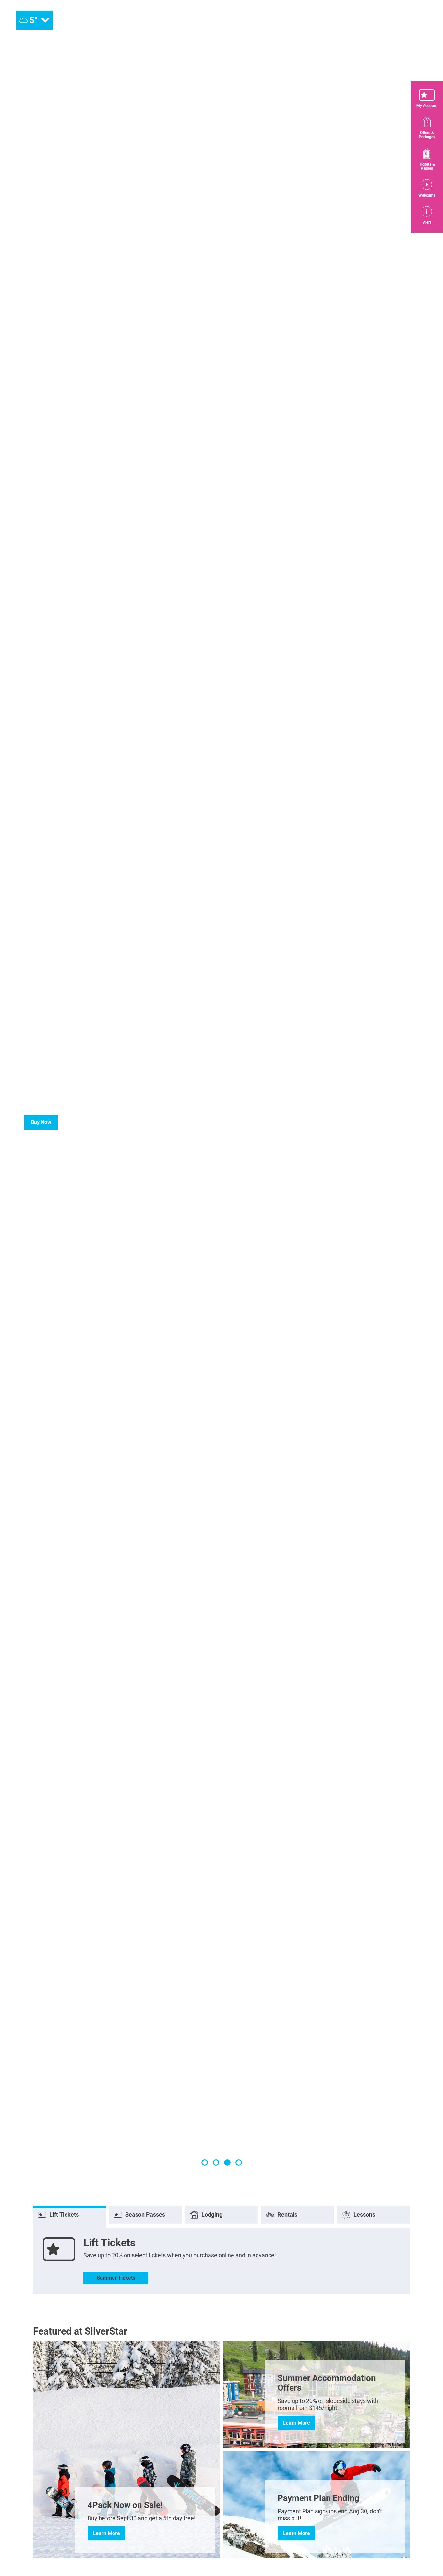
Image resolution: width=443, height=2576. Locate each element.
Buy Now (41, 1122)
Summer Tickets (116, 2278)
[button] (427, 99)
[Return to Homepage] (221, 20)
